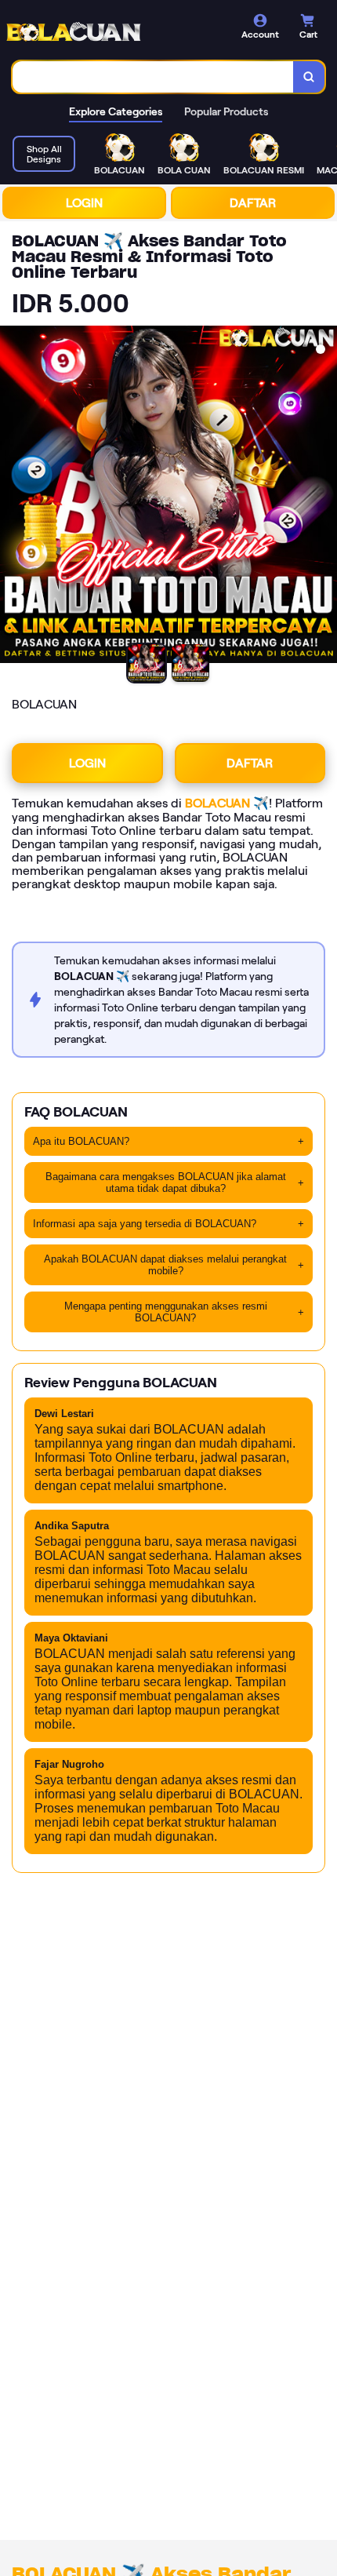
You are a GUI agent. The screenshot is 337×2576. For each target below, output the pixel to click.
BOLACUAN (217, 803)
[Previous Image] (13, 497)
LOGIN (84, 203)
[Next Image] (324, 497)
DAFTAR (253, 203)
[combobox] (153, 77)
